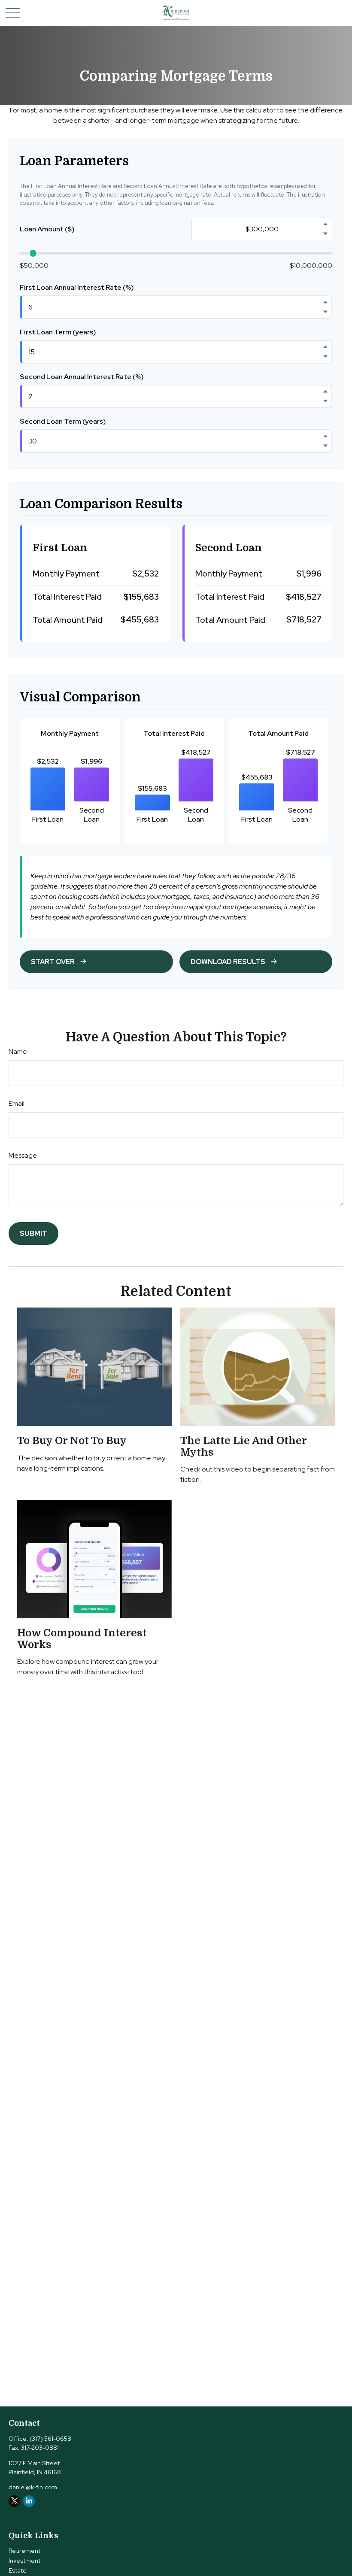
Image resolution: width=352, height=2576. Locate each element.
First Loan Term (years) (58, 332)
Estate (18, 2570)
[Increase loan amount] (325, 224)
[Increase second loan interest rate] (325, 391)
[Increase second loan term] (325, 436)
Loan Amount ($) (47, 229)
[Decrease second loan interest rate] (325, 401)
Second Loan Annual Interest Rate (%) (82, 377)
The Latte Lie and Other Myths (243, 1446)
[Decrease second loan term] (325, 446)
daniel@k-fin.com (33, 2487)
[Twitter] (14, 2501)
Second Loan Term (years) (63, 421)
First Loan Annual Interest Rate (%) (77, 287)
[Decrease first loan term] (325, 357)
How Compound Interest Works (82, 1638)
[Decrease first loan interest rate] (325, 312)
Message (23, 1155)
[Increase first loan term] (325, 347)
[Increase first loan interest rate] (325, 302)
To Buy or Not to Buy (72, 1441)
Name (18, 1051)
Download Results (228, 962)
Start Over (53, 962)
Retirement (24, 2551)
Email (17, 1103)
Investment (24, 2561)
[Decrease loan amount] (325, 234)
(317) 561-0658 (50, 2439)
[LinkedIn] (29, 2501)
